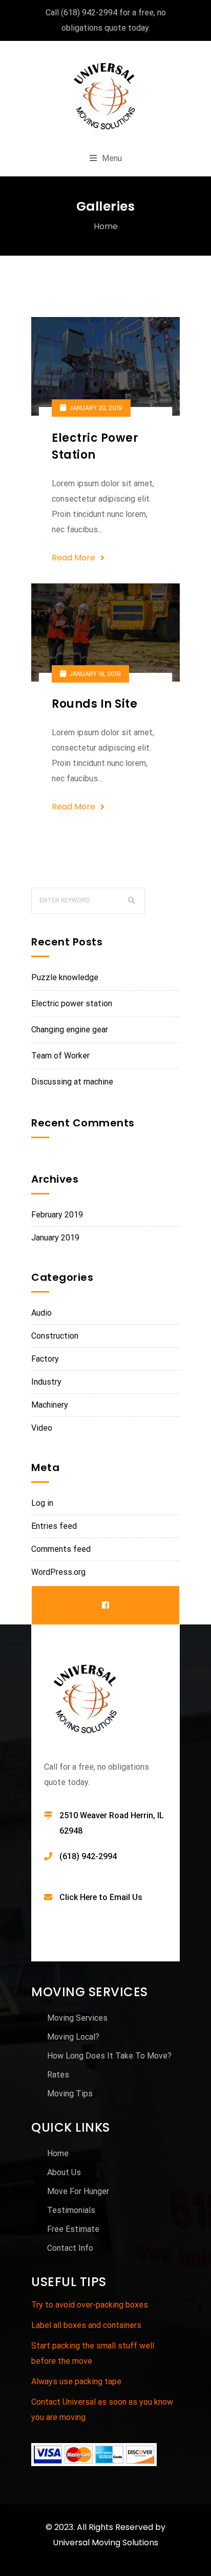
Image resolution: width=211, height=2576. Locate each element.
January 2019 (55, 1238)
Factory (45, 1359)
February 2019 (57, 1215)
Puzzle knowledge (65, 977)
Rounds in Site (94, 704)
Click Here (78, 1897)
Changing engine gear (70, 1030)
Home (106, 226)
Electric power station (72, 1003)
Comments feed (61, 1549)
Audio (41, 1313)
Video (42, 1428)
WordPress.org (58, 1572)
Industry (46, 1382)
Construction (55, 1336)
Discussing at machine (72, 1082)
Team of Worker (60, 1056)
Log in (42, 1503)
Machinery (50, 1405)
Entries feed (54, 1526)
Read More (73, 558)
